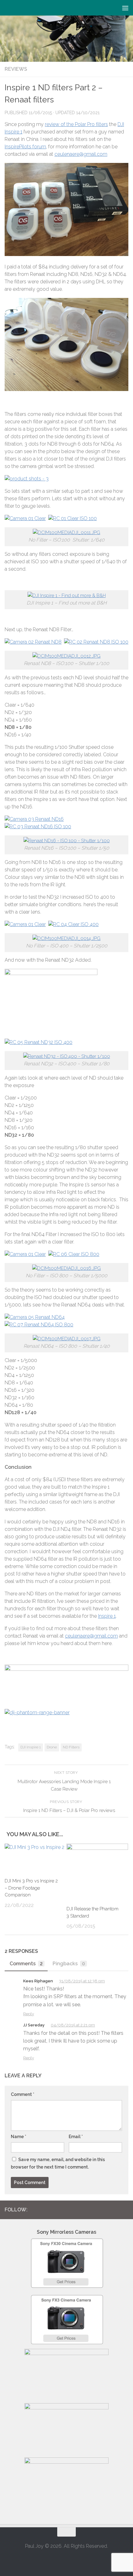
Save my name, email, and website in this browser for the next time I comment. (58, 2163)
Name (19, 2137)
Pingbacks (69, 1964)
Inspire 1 (107, 1616)
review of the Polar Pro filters (76, 124)
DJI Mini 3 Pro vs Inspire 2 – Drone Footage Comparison (31, 1888)
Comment (23, 2094)
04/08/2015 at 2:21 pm (73, 2025)
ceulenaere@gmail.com (81, 154)
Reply (29, 2014)
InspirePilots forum (25, 147)
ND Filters (71, 1747)
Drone (52, 1747)
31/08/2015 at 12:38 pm (82, 1981)
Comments (26, 1964)
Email (76, 2137)
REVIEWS (16, 69)
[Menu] (125, 8)
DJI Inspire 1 (31, 1747)
